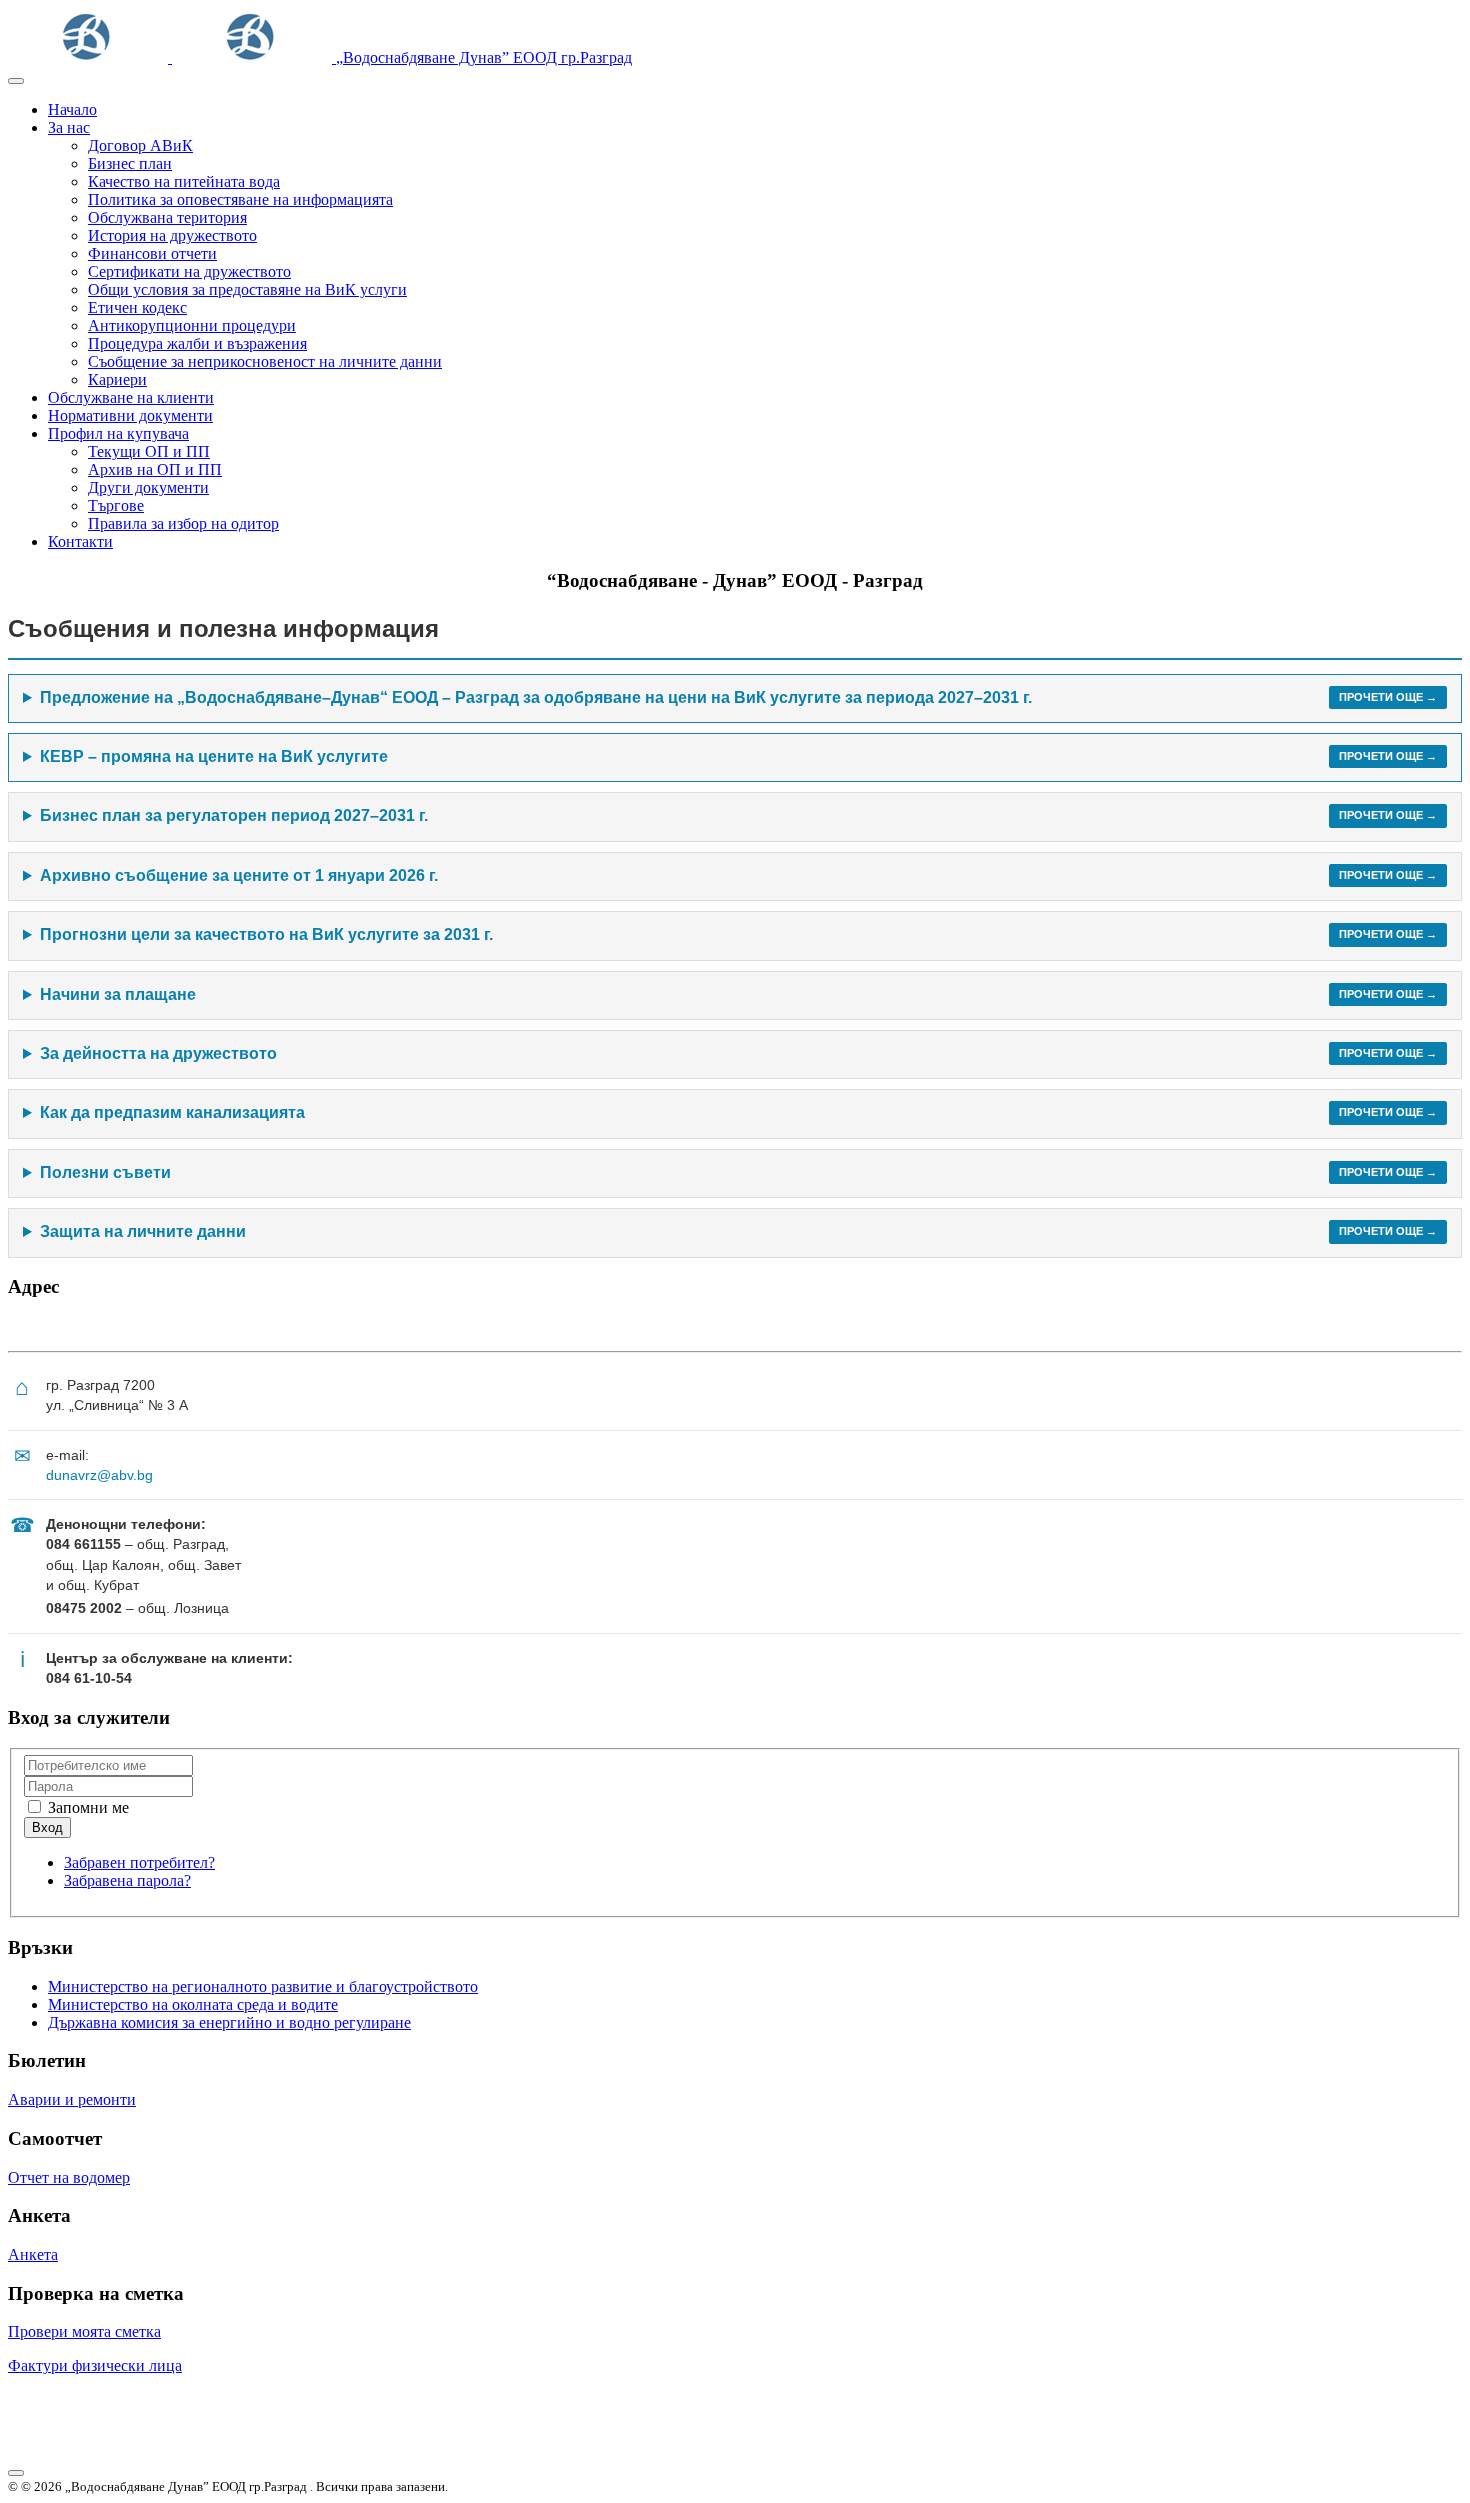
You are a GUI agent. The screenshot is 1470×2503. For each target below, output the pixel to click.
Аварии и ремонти (72, 2099)
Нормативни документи (130, 415)
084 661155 (83, 1544)
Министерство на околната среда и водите (193, 2004)
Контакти (80, 541)
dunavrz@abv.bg (99, 1475)
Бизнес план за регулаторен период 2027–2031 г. (738, 815)
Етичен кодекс (137, 307)
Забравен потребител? (139, 1862)
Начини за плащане (738, 994)
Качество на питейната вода (184, 181)
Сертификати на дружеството (189, 271)
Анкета (33, 2254)
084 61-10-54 (89, 1678)
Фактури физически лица (95, 2365)
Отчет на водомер (69, 2177)
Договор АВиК (140, 145)
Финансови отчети (152, 253)
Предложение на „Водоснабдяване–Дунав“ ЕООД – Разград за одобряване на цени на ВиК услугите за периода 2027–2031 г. (738, 697)
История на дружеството (172, 235)
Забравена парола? (127, 1880)
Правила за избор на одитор (183, 523)
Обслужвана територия (167, 217)
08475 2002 (84, 1608)
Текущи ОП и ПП (149, 451)
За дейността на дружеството (738, 1053)
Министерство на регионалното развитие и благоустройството (263, 1986)
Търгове (116, 505)
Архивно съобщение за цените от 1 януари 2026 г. (738, 875)
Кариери (117, 379)
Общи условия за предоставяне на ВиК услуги (247, 289)
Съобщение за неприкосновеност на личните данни (265, 361)
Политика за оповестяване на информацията (240, 199)
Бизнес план (130, 163)
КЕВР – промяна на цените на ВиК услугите (738, 756)
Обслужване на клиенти (131, 397)
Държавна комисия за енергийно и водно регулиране (229, 2022)
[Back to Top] (16, 2473)
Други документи (148, 487)
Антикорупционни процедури (192, 325)
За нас (69, 127)
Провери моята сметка (84, 2331)
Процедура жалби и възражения (197, 343)
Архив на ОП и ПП (155, 469)
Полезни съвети (738, 1172)
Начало (72, 109)
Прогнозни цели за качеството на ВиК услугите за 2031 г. (738, 934)
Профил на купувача (118, 433)
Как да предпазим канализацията (738, 1112)
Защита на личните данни (738, 1231)
